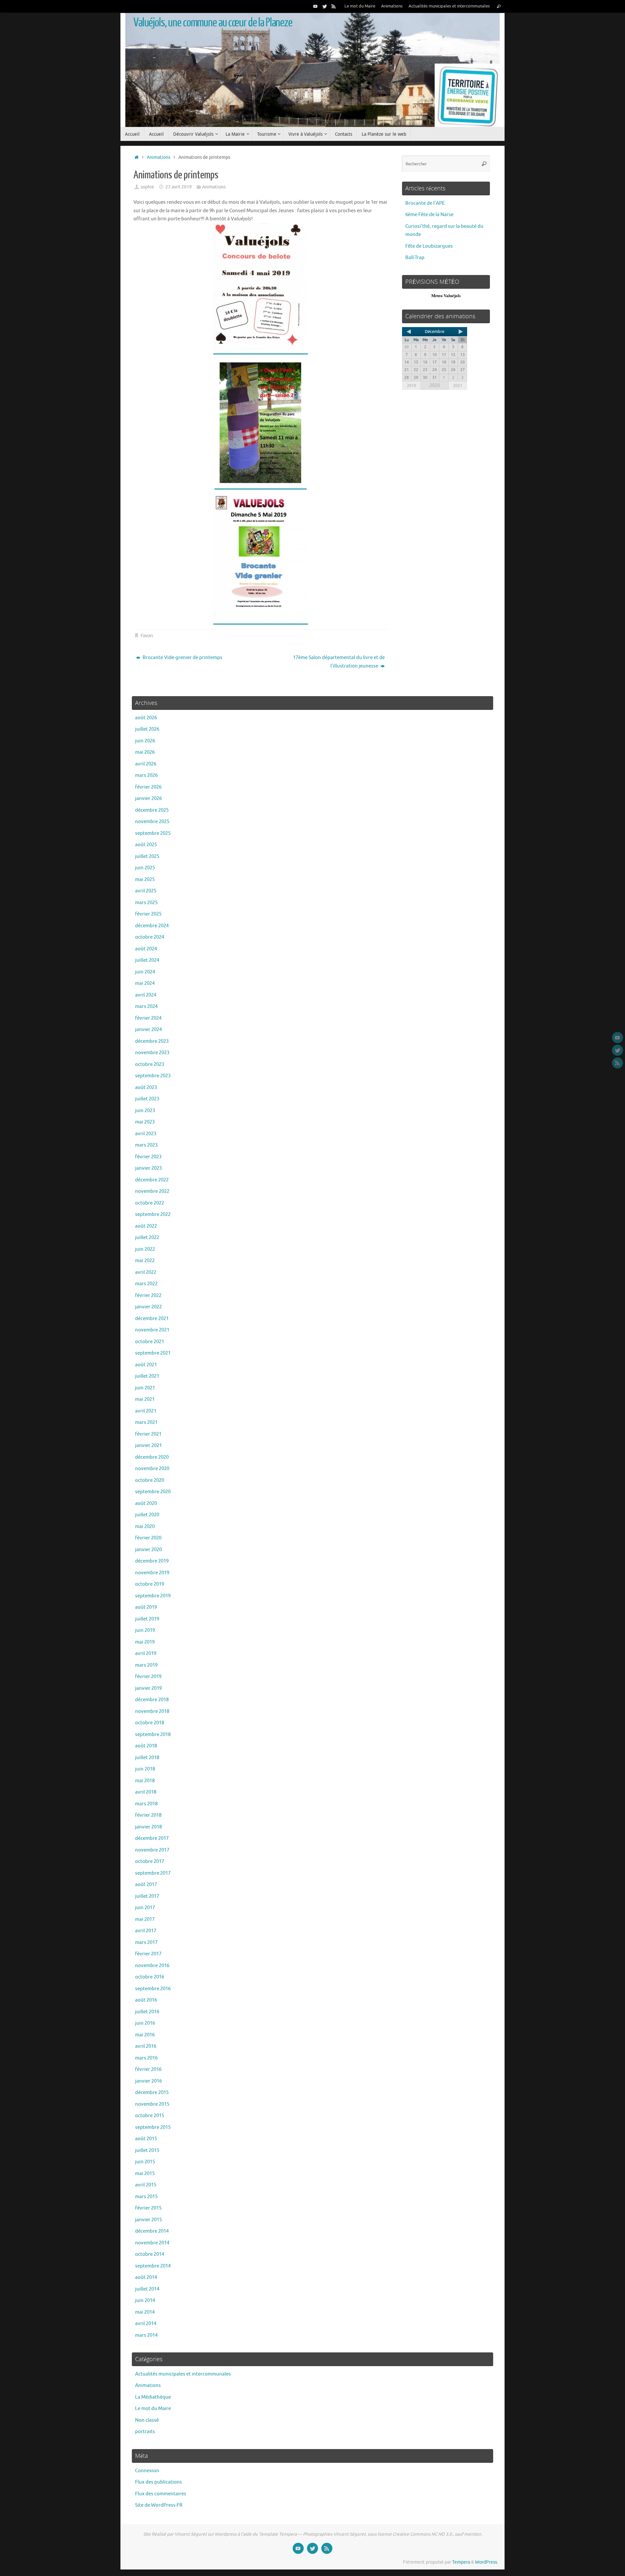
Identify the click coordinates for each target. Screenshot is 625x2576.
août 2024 (146, 949)
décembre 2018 (152, 1700)
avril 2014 (146, 2324)
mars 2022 (146, 1284)
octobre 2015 (150, 2116)
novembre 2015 (152, 2104)
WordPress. (486, 2562)
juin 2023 (145, 1111)
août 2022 (146, 1226)
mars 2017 (146, 1942)
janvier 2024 (148, 1030)
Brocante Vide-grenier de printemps (182, 658)
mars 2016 (146, 2058)
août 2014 (146, 2277)
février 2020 (148, 1538)
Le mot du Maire (360, 6)
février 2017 (148, 1954)
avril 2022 (146, 1272)
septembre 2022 (153, 1214)
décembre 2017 (152, 1838)
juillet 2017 (147, 1896)
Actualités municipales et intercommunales (449, 6)
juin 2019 (145, 1630)
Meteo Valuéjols (446, 296)
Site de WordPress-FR (159, 2505)
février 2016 (148, 2069)
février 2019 (148, 1677)
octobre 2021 (150, 1342)
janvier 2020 (148, 1550)
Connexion (147, 2471)
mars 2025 (146, 903)
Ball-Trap (415, 258)
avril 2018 (146, 1792)
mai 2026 (145, 752)
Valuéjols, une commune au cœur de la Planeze (213, 23)
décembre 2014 (152, 2231)
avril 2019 (146, 1653)
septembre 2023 (153, 1076)
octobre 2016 (150, 1977)
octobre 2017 (150, 1861)
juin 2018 (145, 1769)
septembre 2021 (153, 1353)
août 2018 (146, 1746)
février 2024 (148, 1018)
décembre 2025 (152, 810)
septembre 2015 (153, 2127)
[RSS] (334, 6)
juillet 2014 (147, 2289)
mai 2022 (145, 1261)
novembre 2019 (152, 1573)
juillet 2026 (147, 729)
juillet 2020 (147, 1515)
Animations (392, 6)
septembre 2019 (153, 1596)
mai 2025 (145, 880)
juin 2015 (145, 2162)
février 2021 (148, 1434)
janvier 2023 (148, 1168)
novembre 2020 (152, 1469)
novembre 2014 (152, 2243)
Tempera (461, 2562)
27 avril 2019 (179, 187)
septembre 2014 (153, 2266)
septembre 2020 (153, 1492)
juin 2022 (145, 1249)
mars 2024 (146, 1006)
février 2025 (148, 914)
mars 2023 (146, 1145)
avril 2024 (146, 995)
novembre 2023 (152, 1053)
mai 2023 (145, 1122)
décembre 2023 (152, 1041)
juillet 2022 (147, 1238)
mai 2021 (145, 1399)
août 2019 (146, 1607)
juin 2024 (145, 972)
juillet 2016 (147, 2012)
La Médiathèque (153, 2397)
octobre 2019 (150, 1584)
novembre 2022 (152, 1191)
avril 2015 (146, 2185)
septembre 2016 (153, 1989)
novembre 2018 (152, 1711)
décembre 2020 (152, 1457)
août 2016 (146, 2000)
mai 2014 (145, 2312)
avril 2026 (146, 764)
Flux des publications (159, 2482)
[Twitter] (325, 6)
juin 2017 (145, 1908)
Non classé (147, 2420)
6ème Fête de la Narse (429, 215)
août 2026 (146, 718)
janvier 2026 (148, 799)
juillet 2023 (147, 1099)
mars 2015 (146, 2197)
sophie (147, 187)
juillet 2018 (147, 1758)
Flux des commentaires (161, 2494)
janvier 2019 (148, 1688)
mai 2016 (145, 2035)
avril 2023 (146, 1134)
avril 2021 (146, 1411)
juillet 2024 (147, 960)
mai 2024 (145, 983)
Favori (147, 636)
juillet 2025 (147, 856)
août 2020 (146, 1503)
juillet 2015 (147, 2150)
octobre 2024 (150, 937)
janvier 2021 (148, 1446)
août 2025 (146, 845)
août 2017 (146, 1885)
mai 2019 (145, 1642)
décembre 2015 (152, 2093)
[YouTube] (315, 6)
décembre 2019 (152, 1561)
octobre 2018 (150, 1723)
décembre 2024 (152, 926)
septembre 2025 (153, 833)
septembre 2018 (153, 1735)
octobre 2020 (150, 1480)
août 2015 (146, 2139)
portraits (145, 2432)
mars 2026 (146, 775)
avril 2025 (146, 891)
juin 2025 (145, 868)
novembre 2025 (152, 822)
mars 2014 (146, 2335)
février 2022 (148, 1295)
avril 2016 (146, 2046)
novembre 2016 (152, 1966)
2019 (411, 386)
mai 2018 (145, 1781)
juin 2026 (145, 741)
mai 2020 (145, 1527)
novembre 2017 (152, 1850)
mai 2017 (145, 1919)
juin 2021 (145, 1388)
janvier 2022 (148, 1307)
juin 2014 (145, 2300)
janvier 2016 (148, 2081)
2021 (458, 386)
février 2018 (148, 1815)
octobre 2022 (150, 1203)
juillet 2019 (147, 1619)
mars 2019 (146, 1665)
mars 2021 (146, 1422)
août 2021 (146, 1365)
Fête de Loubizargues (429, 246)
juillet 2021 (147, 1376)
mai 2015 (145, 2174)
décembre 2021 (152, 1319)
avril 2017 (146, 1931)
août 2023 (146, 1088)
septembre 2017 (153, 1873)
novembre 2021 (152, 1330)
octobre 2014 (150, 2254)
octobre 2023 (150, 1064)
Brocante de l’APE (425, 203)
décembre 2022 (152, 1180)
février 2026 (148, 787)
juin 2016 (145, 2023)
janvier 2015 (148, 2220)
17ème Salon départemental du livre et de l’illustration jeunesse (339, 662)
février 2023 (148, 1157)
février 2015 (148, 2208)
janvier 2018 (148, 1827)
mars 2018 (146, 1804)
